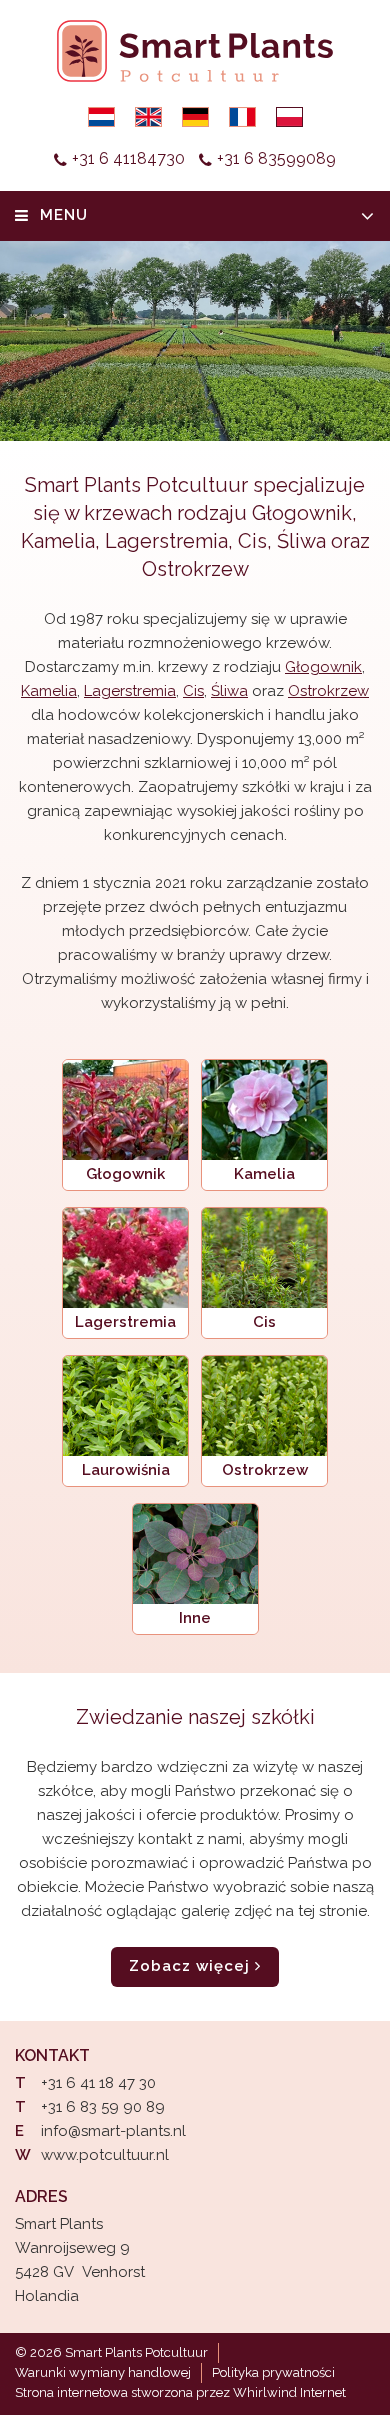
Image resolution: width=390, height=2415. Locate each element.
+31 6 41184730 (128, 158)
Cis (252, 541)
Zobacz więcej (189, 1966)
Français (242, 117)
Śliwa (301, 541)
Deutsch (195, 117)
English (148, 117)
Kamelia (58, 541)
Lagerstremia (166, 541)
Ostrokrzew (195, 569)
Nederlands (101, 117)
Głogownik (302, 513)
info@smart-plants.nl (113, 2131)
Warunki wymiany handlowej (103, 2372)
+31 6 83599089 (276, 158)
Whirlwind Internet (289, 2392)
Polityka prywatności (273, 2372)
